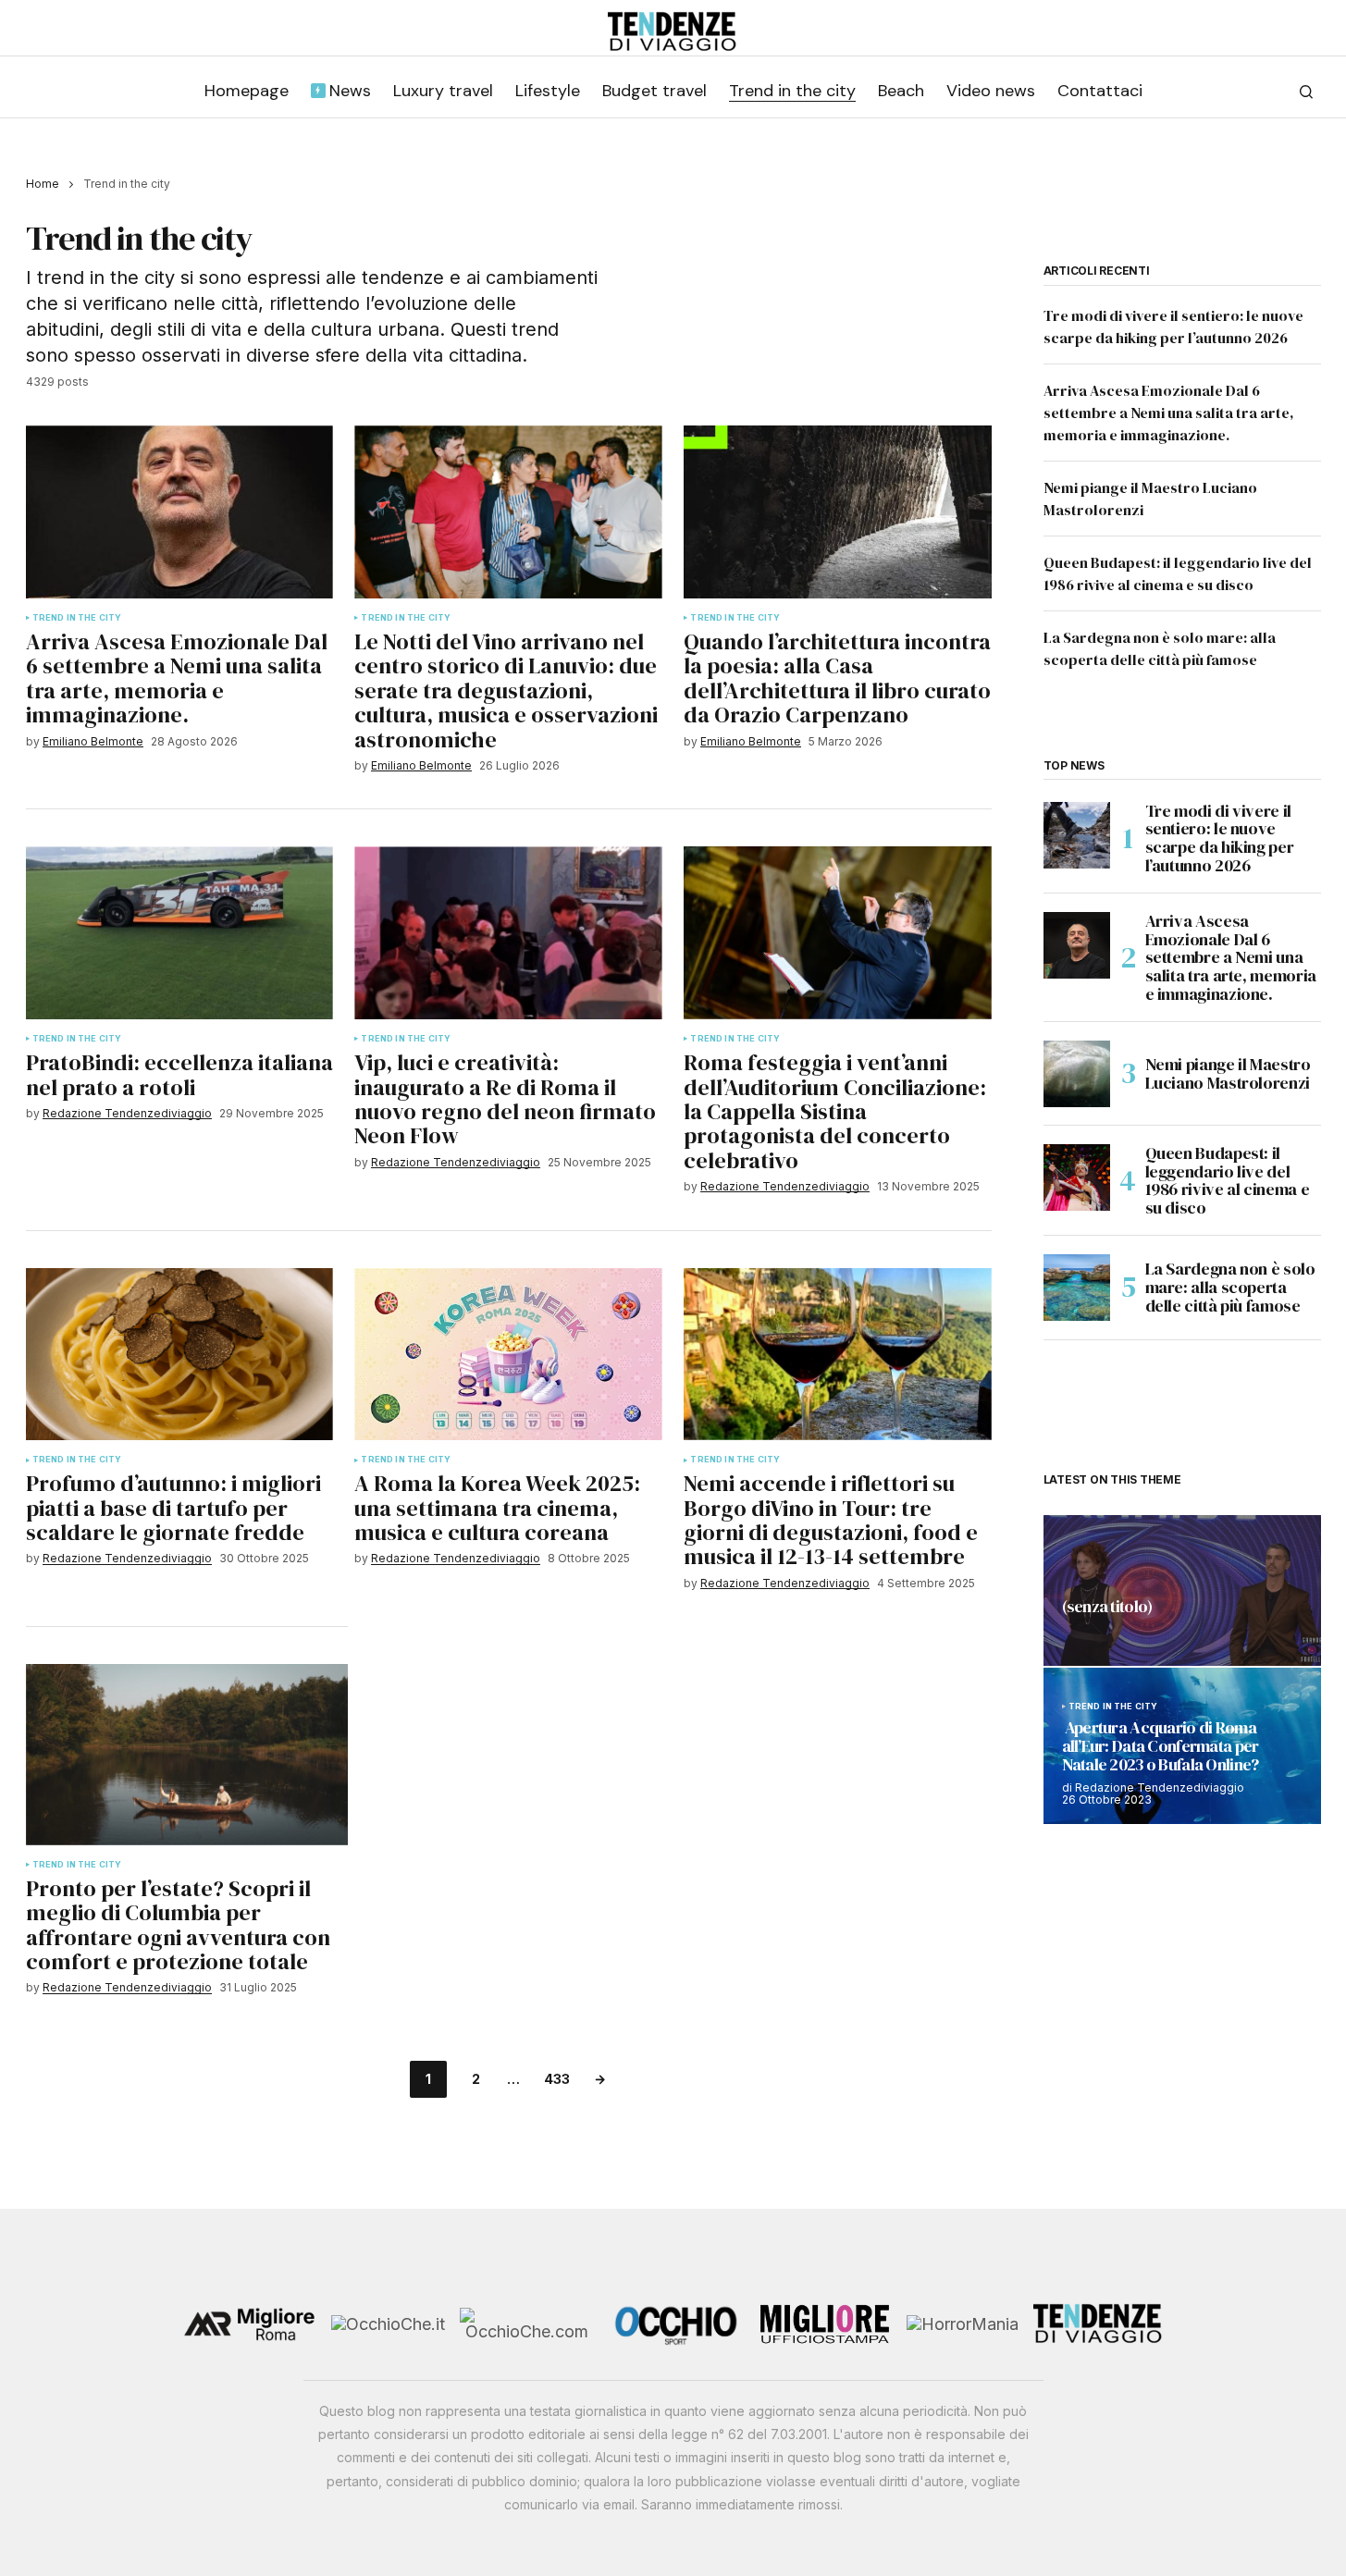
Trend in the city (77, 618)
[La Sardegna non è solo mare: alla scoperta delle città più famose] (1077, 1288)
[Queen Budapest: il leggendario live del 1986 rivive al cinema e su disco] (1077, 1177)
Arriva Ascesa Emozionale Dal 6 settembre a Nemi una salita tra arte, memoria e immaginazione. (1169, 413)
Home (43, 184)
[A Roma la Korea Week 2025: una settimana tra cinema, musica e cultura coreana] (508, 1355)
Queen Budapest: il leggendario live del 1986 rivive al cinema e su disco (1228, 1181)
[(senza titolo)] (1182, 1590)
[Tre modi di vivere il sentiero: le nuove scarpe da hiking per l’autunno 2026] (1077, 835)
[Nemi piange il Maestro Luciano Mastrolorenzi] (1077, 1074)
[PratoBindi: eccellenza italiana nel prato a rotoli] (179, 933)
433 (557, 2079)
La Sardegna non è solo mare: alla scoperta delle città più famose (1230, 1287)
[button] (1306, 92)
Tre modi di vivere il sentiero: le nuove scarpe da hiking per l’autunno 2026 (1220, 838)
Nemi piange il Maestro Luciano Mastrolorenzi (1228, 1073)
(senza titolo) (1107, 1608)
